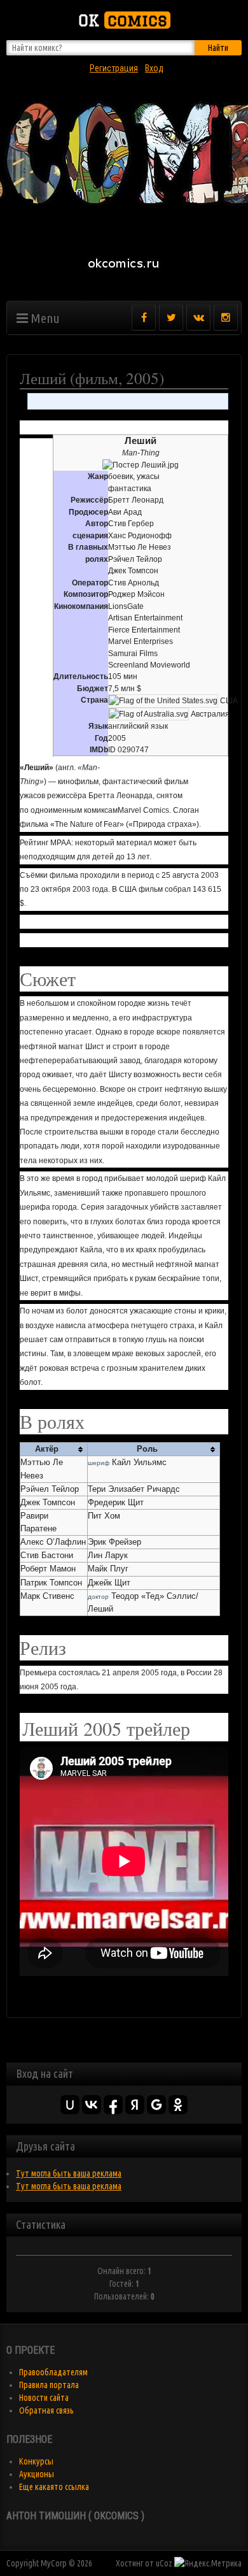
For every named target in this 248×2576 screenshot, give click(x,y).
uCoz (164, 2563)
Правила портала (49, 2385)
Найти (218, 48)
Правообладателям (53, 2372)
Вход (154, 68)
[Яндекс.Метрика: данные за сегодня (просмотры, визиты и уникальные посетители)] (208, 2563)
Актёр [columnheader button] (47, 1449)
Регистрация (114, 68)
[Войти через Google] (156, 2105)
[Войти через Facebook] (113, 2105)
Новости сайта (44, 2398)
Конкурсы (36, 2461)
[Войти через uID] (70, 2105)
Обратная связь (46, 2410)
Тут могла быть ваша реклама (69, 2173)
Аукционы (37, 2474)
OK (123, 20)
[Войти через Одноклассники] (178, 2105)
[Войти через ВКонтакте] (92, 2105)
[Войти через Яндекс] (135, 2105)
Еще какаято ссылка (54, 2487)
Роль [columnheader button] (147, 1449)
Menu (44, 318)
